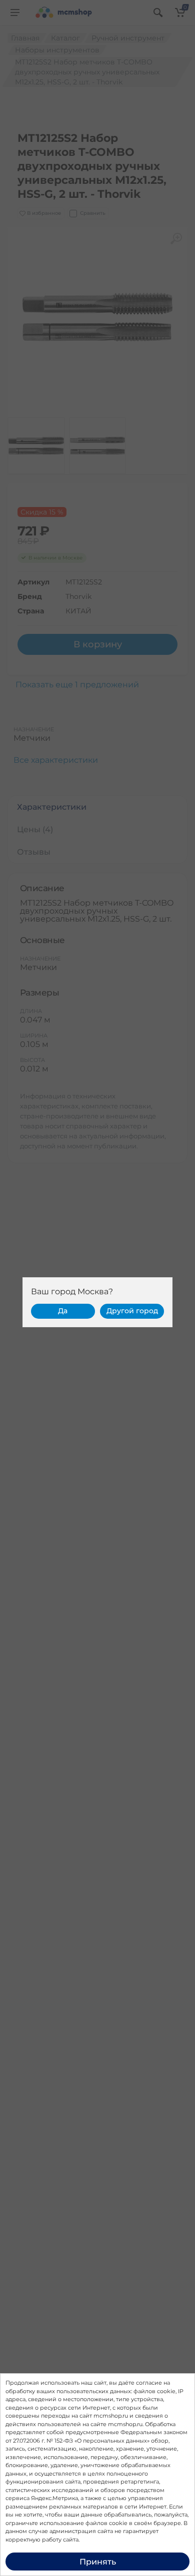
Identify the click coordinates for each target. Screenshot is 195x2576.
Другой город (132, 1311)
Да (63, 1311)
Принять (98, 2562)
